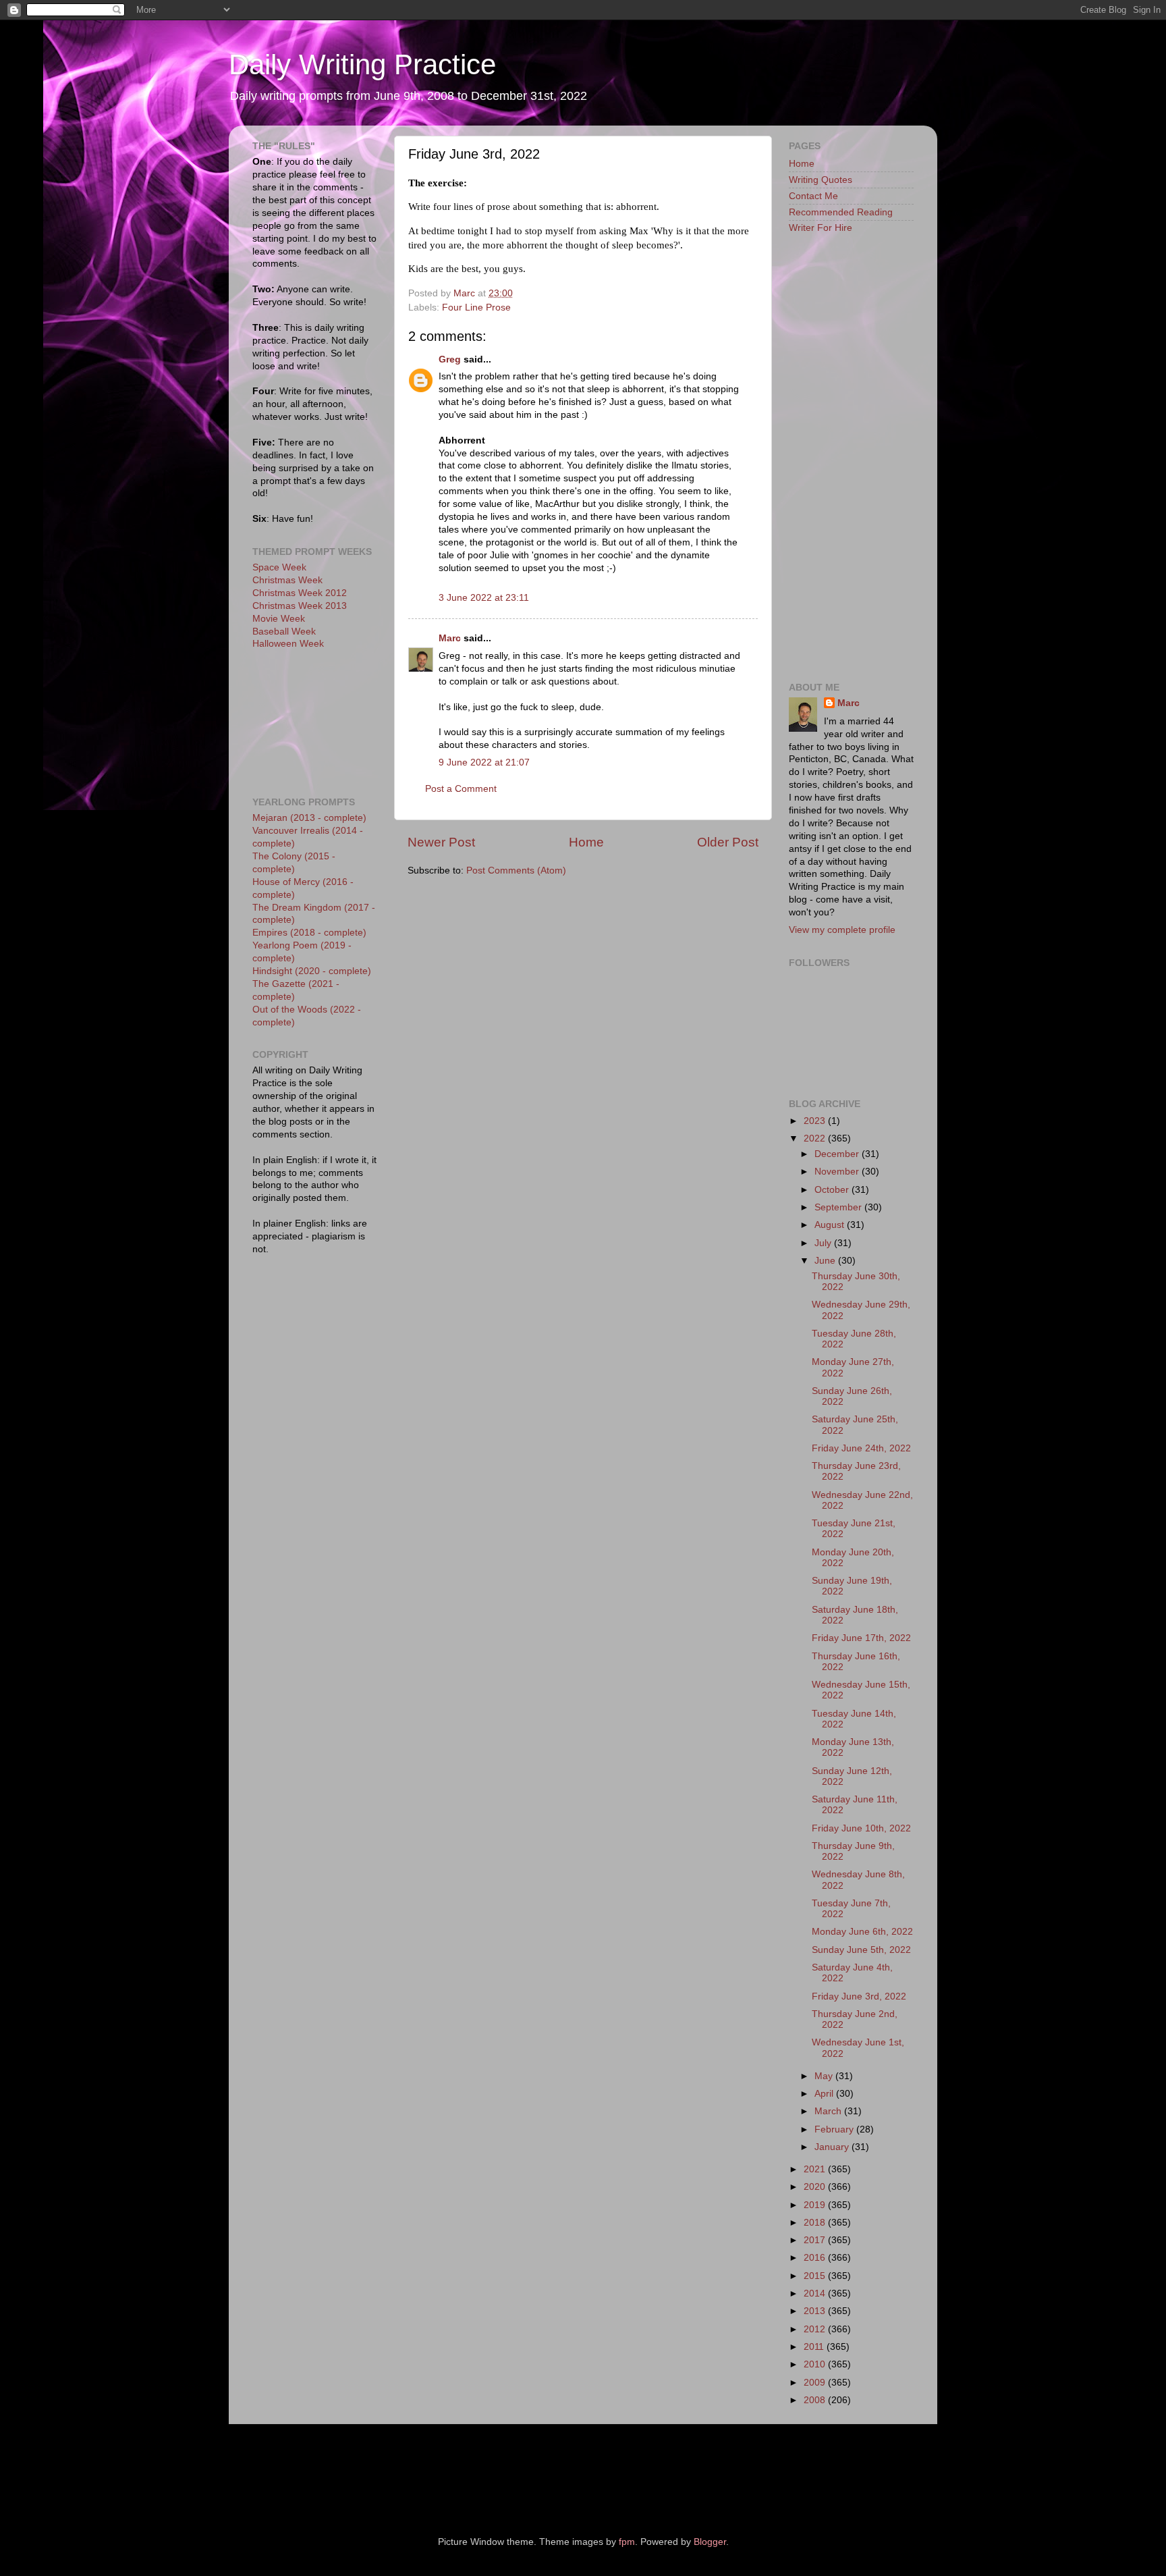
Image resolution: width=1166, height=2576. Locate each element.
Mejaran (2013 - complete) (309, 818)
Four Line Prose (476, 307)
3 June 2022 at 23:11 (484, 598)
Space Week (279, 567)
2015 (816, 2276)
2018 (816, 2223)
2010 (816, 2364)
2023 (816, 1121)
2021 (816, 2169)
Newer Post (441, 842)
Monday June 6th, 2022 (862, 1932)
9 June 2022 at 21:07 (484, 762)
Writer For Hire (821, 228)
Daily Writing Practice (362, 64)
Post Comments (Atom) (516, 870)
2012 (816, 2329)
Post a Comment (461, 789)
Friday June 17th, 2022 (861, 1638)
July (824, 1243)
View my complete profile (842, 930)
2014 (816, 2293)
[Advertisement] (313, 722)
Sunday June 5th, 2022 (861, 1950)
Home (586, 842)
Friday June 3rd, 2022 (859, 1996)
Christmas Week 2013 (300, 606)
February (835, 2129)
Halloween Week (288, 644)
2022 (816, 1138)
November (838, 1172)
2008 (816, 2400)
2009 (816, 2383)
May (825, 2076)
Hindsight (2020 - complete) (312, 971)
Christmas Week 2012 (300, 593)
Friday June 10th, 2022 (861, 1828)
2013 (816, 2311)
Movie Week (279, 619)
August (831, 1225)
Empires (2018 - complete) (309, 933)
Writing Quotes (821, 180)
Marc (450, 638)
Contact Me (813, 196)
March (829, 2111)
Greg (450, 359)
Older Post (728, 842)
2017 (816, 2240)
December (838, 1154)
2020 (816, 2187)
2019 (816, 2205)
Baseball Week (284, 632)
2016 (816, 2258)
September (839, 1207)
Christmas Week (287, 580)
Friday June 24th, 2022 (861, 1448)
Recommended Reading (841, 212)
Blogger (710, 2542)
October (833, 1190)
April (825, 2094)
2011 (815, 2347)
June (826, 1261)
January (833, 2147)
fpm (627, 2542)
